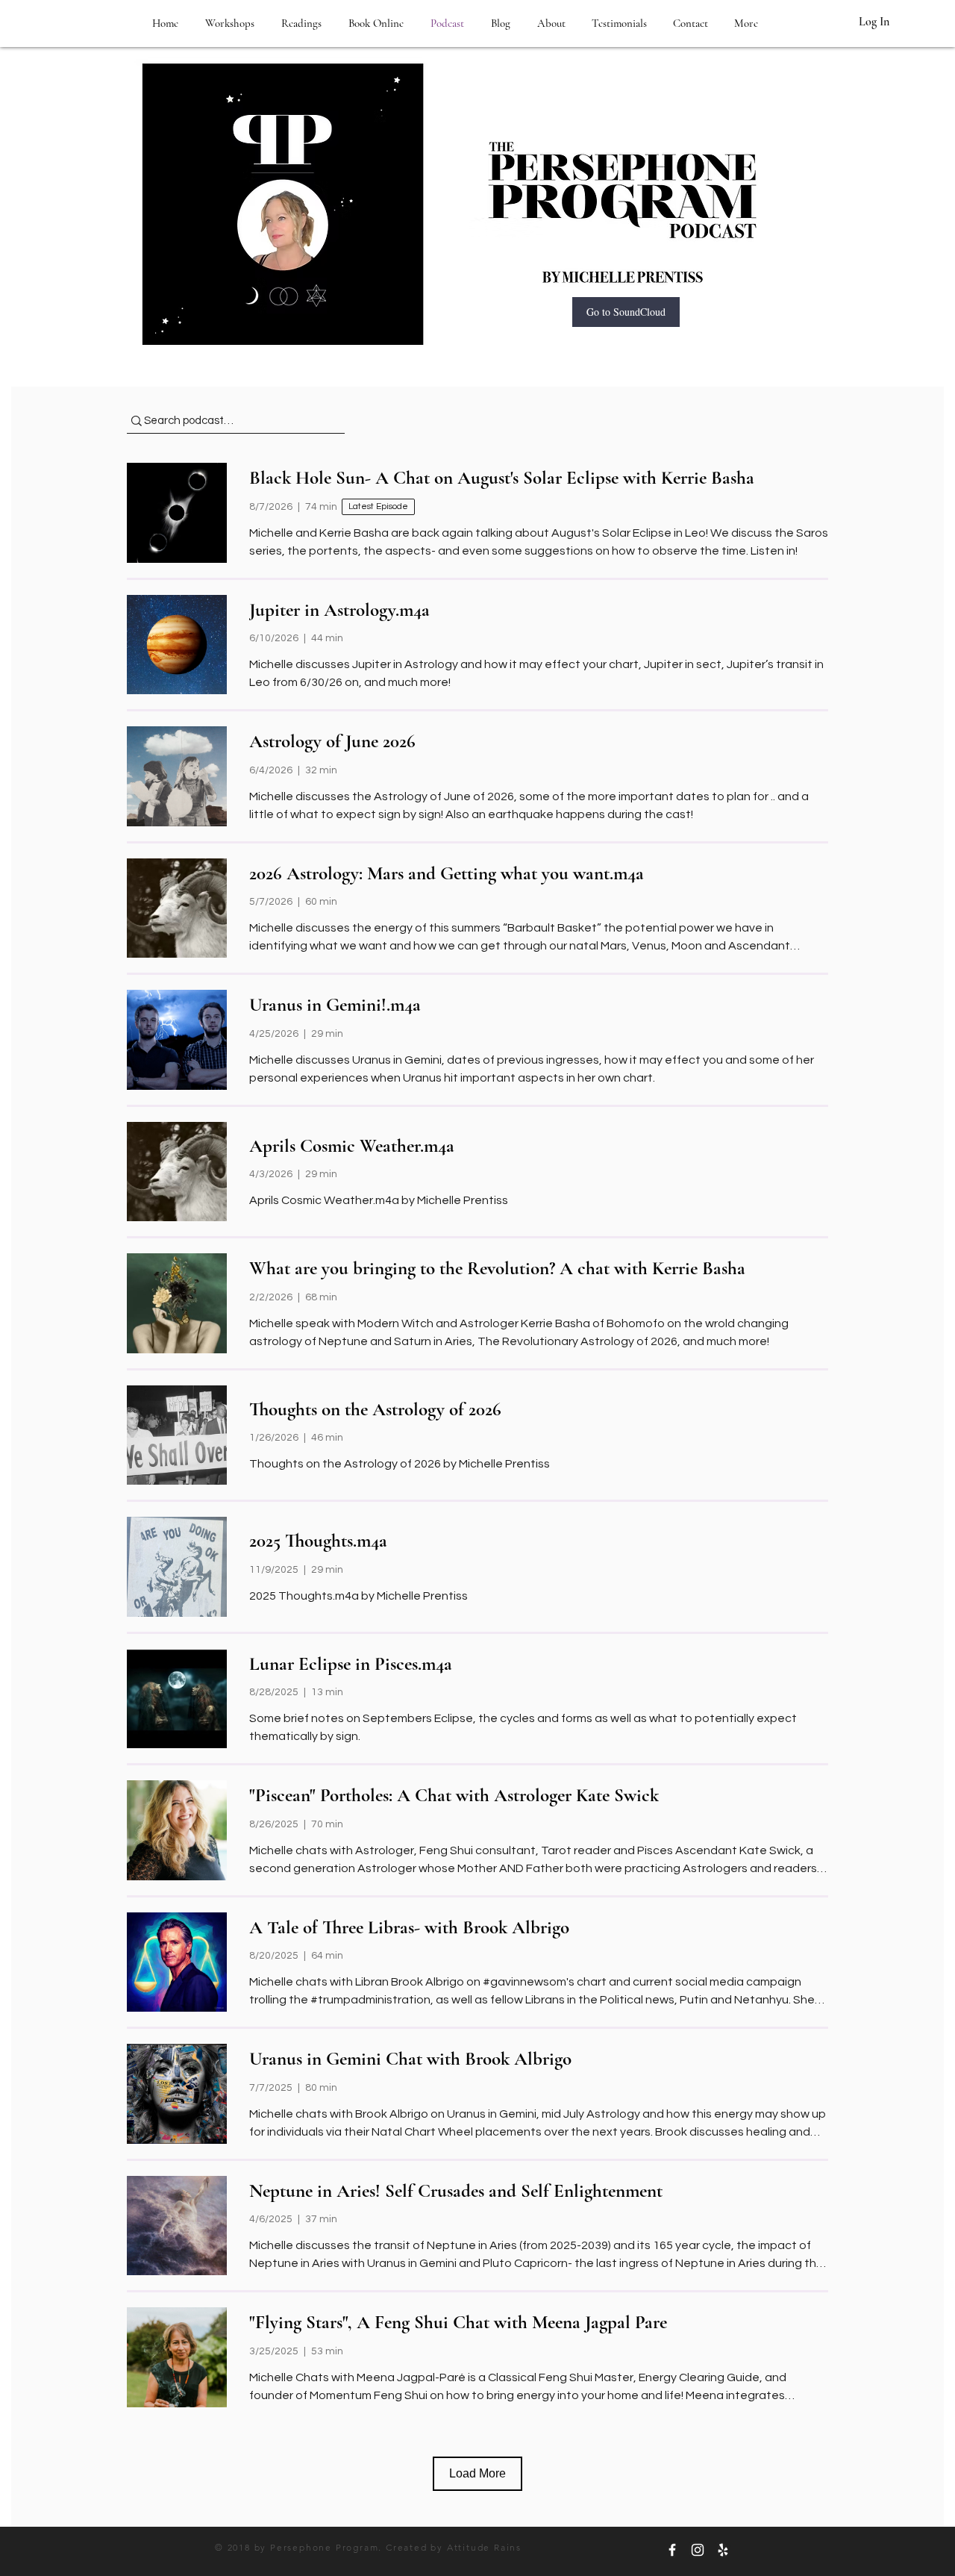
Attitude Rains (484, 2547)
